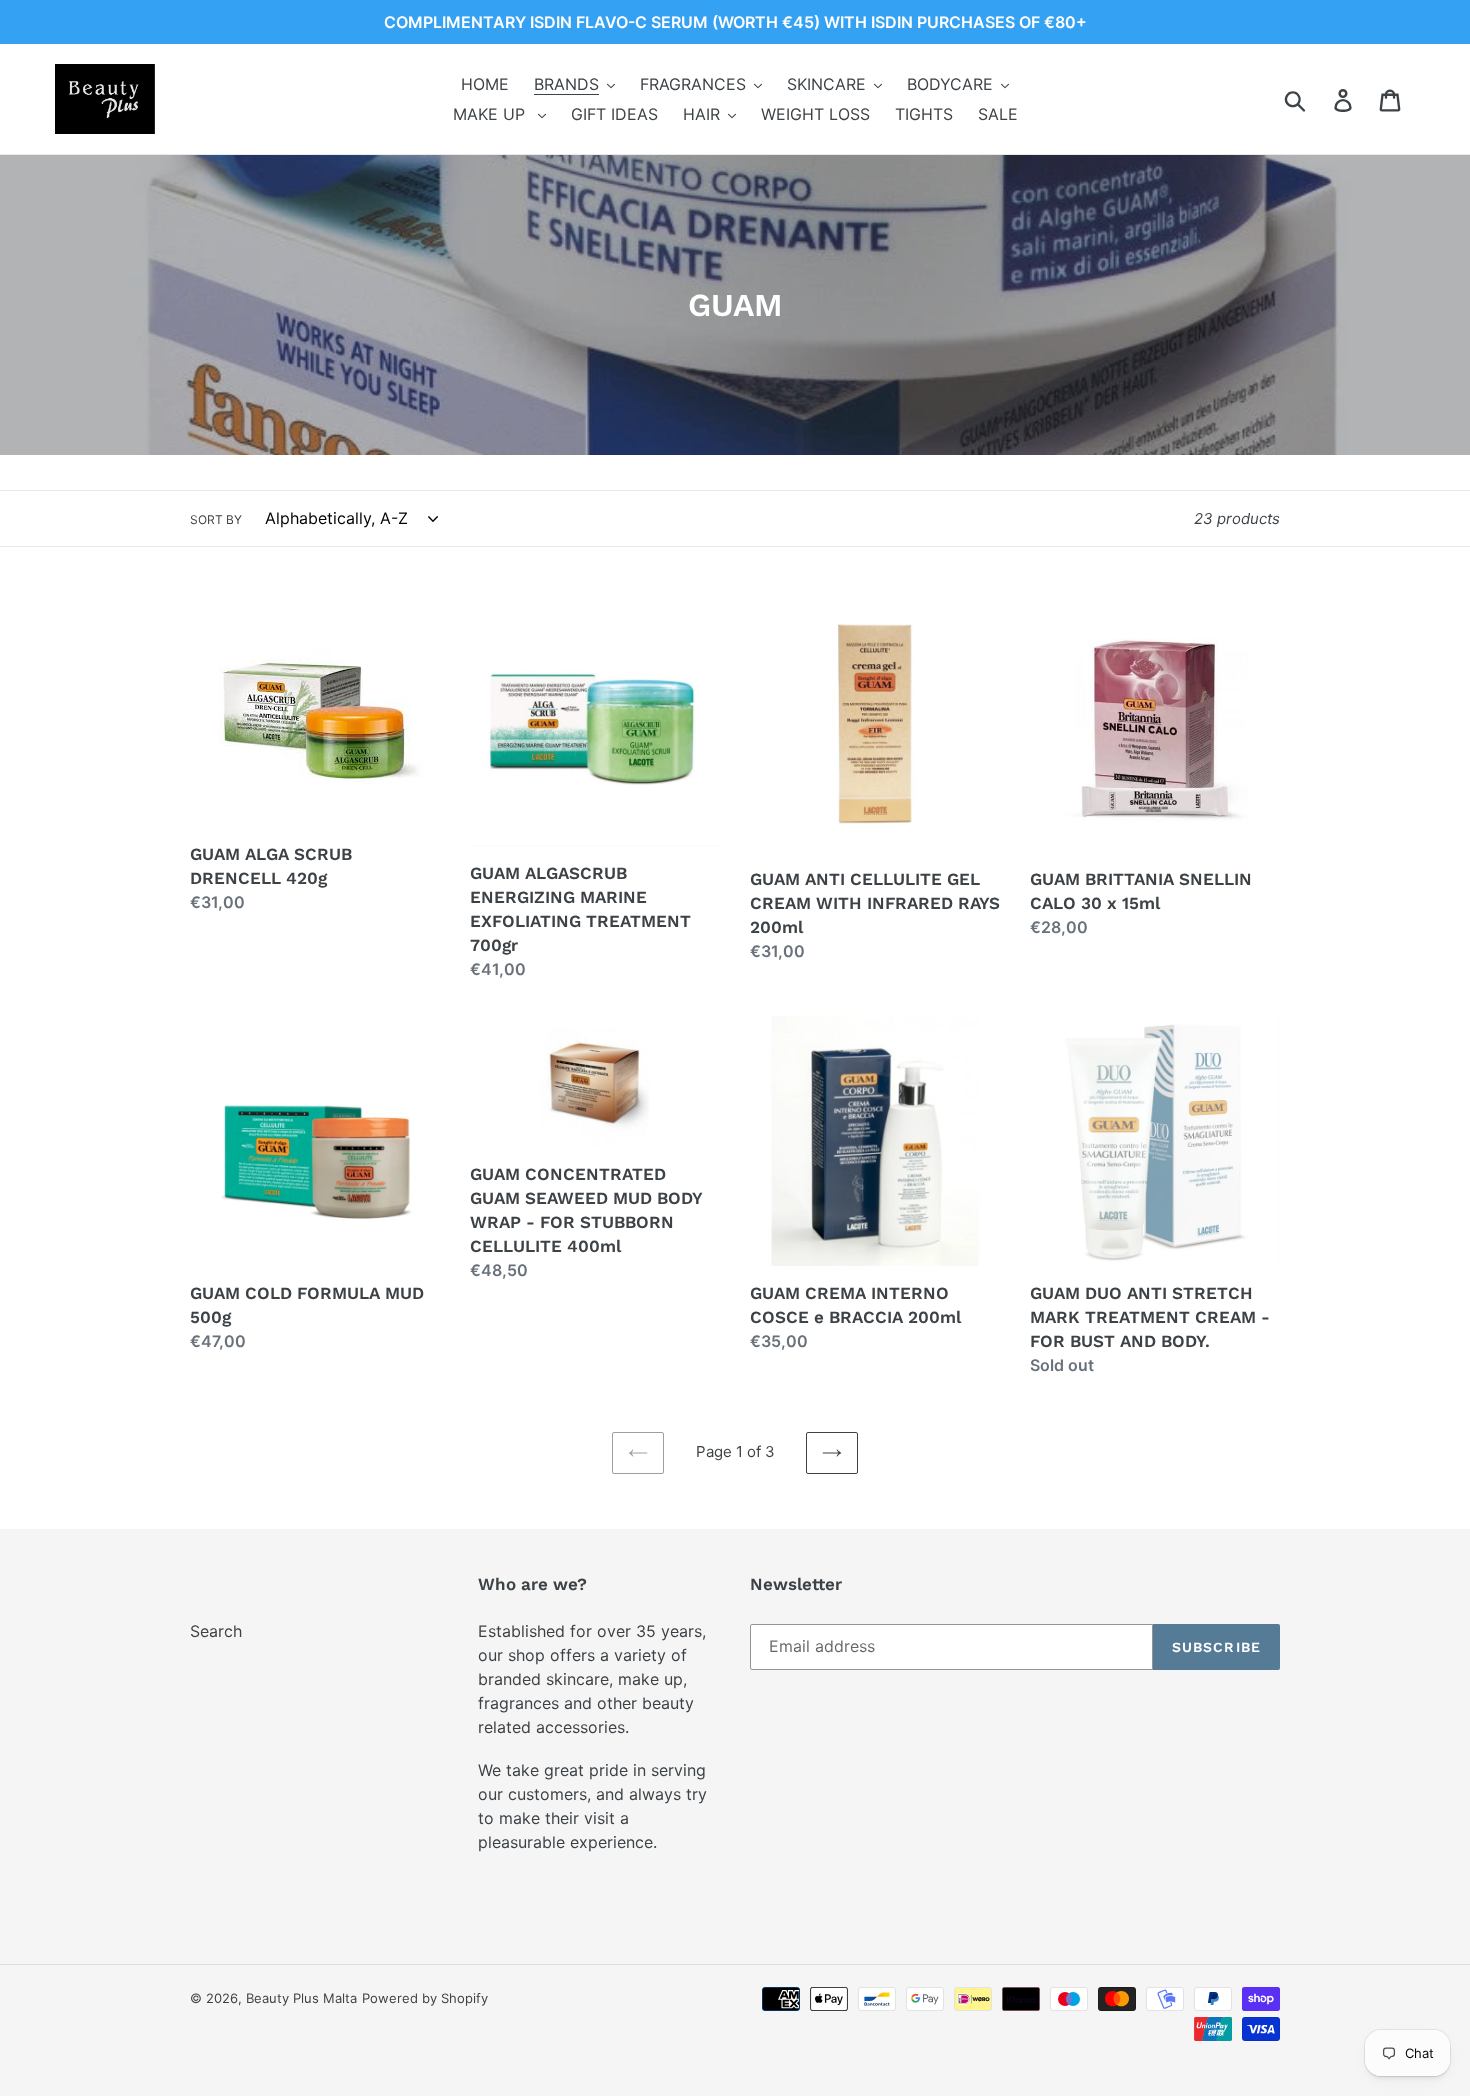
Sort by (216, 519)
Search (216, 1631)
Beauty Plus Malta (301, 1998)
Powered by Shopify (425, 1998)
